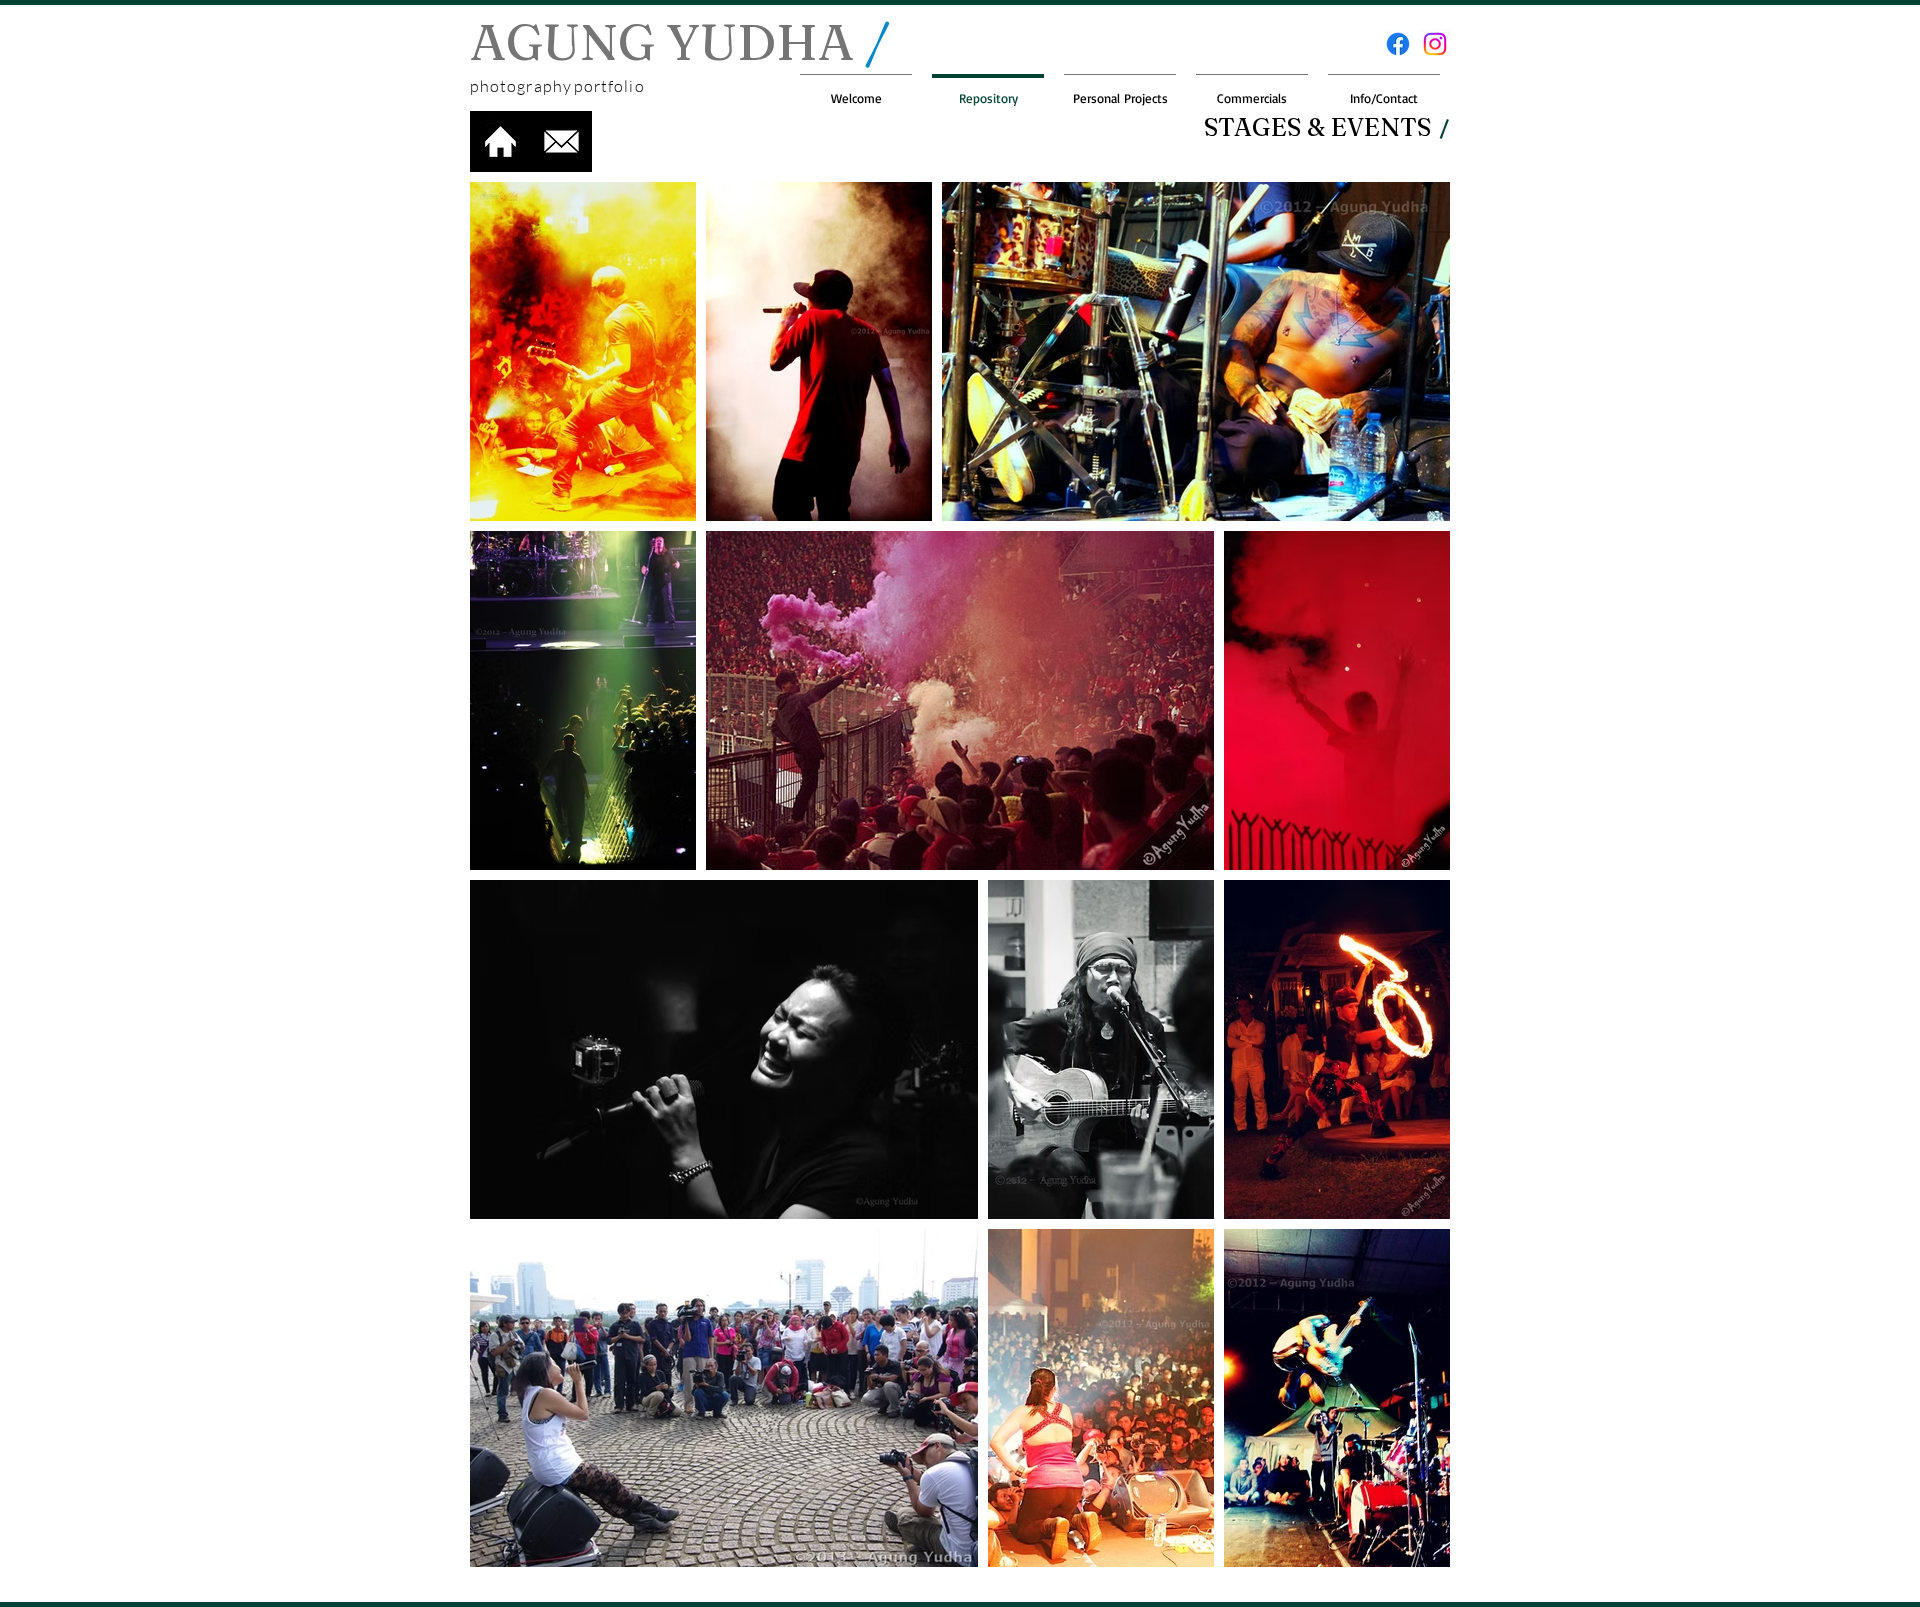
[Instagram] (1435, 44)
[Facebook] (1398, 44)
